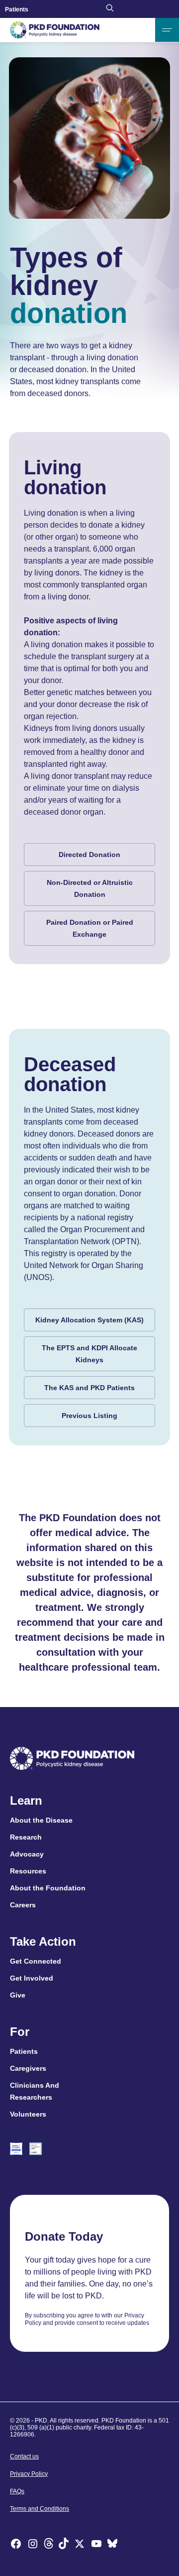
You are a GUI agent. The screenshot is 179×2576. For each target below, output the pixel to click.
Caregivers (28, 2068)
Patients (17, 9)
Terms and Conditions (40, 2509)
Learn (26, 1801)
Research (26, 1837)
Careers (23, 1905)
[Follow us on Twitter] (80, 2545)
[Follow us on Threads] (49, 2545)
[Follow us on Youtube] (96, 2545)
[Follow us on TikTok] (64, 2545)
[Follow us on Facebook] (16, 2545)
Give (18, 1995)
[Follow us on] (112, 2545)
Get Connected (36, 1961)
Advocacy (27, 1854)
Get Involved (32, 1978)
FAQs (17, 2491)
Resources (28, 1871)
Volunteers (28, 2114)
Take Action (43, 1942)
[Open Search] (110, 9)
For (20, 2032)
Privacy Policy (29, 2474)
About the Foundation (48, 1888)
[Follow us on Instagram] (33, 2545)
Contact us (24, 2456)
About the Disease (41, 1820)
